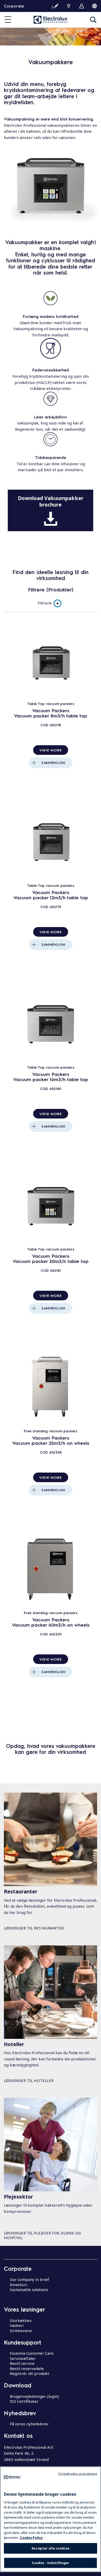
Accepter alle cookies (51, 2548)
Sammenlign (53, 763)
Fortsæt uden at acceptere (78, 2474)
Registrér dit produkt (30, 2373)
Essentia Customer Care (32, 2353)
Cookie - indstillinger (51, 2563)
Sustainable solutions (29, 2289)
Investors (19, 2285)
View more (51, 750)
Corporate (14, 6)
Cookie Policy (31, 2538)
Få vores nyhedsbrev (29, 2424)
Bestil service (22, 2363)
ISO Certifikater (24, 2401)
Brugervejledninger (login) (34, 2396)
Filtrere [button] (45, 603)
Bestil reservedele (27, 2368)
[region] (51, 2519)
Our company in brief (30, 2279)
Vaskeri (17, 2325)
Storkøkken (21, 2320)
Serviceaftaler (23, 2358)
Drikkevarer (21, 2331)
